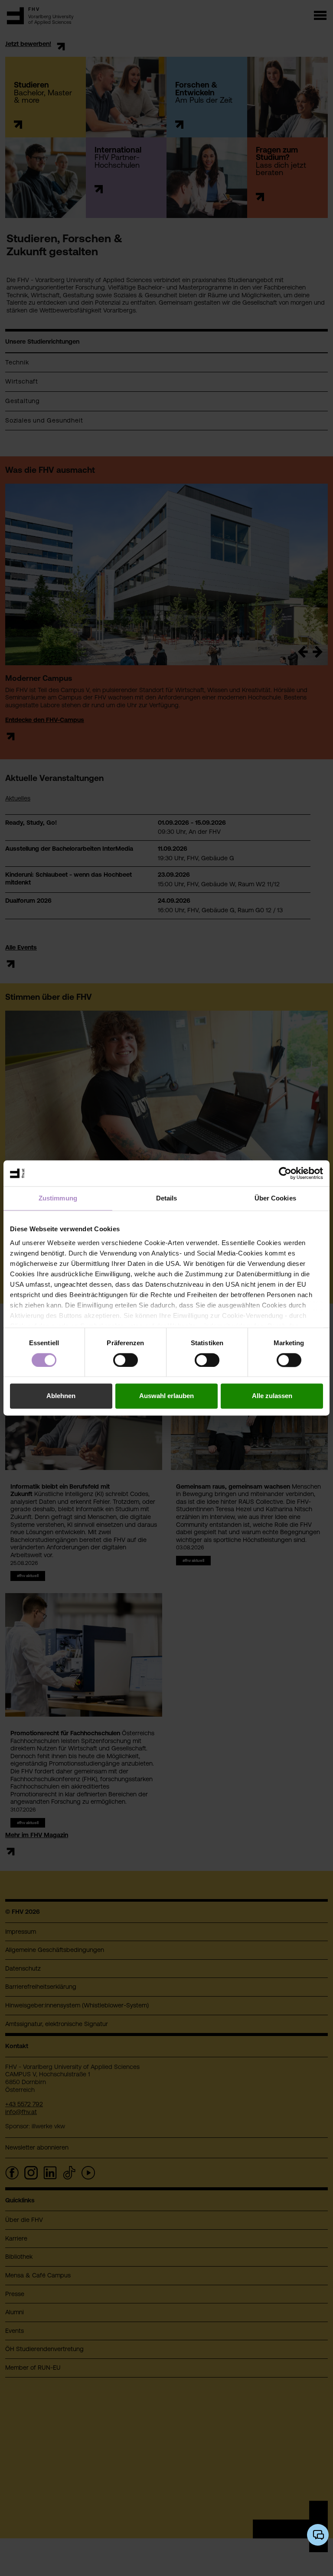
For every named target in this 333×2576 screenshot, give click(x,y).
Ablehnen (61, 1396)
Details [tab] (167, 1198)
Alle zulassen (272, 1396)
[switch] (126, 1360)
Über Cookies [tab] (275, 1198)
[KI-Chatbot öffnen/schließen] (318, 2535)
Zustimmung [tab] (58, 1198)
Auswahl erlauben (166, 1396)
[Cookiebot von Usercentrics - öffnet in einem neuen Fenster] (285, 1173)
